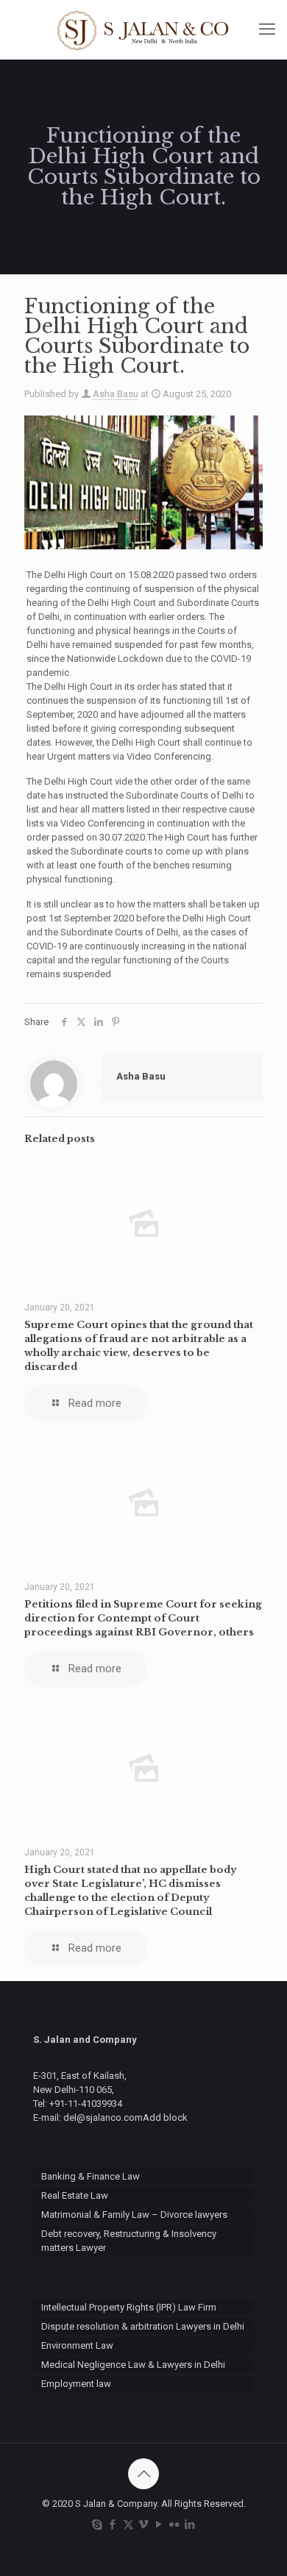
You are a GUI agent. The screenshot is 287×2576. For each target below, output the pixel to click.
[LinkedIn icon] (190, 2525)
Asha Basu (116, 394)
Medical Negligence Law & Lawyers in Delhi (133, 2365)
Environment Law (77, 2345)
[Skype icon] (98, 2525)
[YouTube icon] (159, 2525)
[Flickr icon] (175, 2525)
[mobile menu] (267, 29)
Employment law (76, 2384)
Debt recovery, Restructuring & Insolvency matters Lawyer (129, 2241)
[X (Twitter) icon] (128, 2525)
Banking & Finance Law (91, 2176)
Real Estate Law (75, 2195)
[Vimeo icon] (144, 2525)
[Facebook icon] (113, 2525)
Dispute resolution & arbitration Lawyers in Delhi (143, 2326)
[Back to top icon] (143, 2474)
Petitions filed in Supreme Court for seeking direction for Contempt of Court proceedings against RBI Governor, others (143, 1618)
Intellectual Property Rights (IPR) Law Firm (129, 2307)
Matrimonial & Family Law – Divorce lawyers (134, 2215)
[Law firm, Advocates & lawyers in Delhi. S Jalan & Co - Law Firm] (143, 29)
